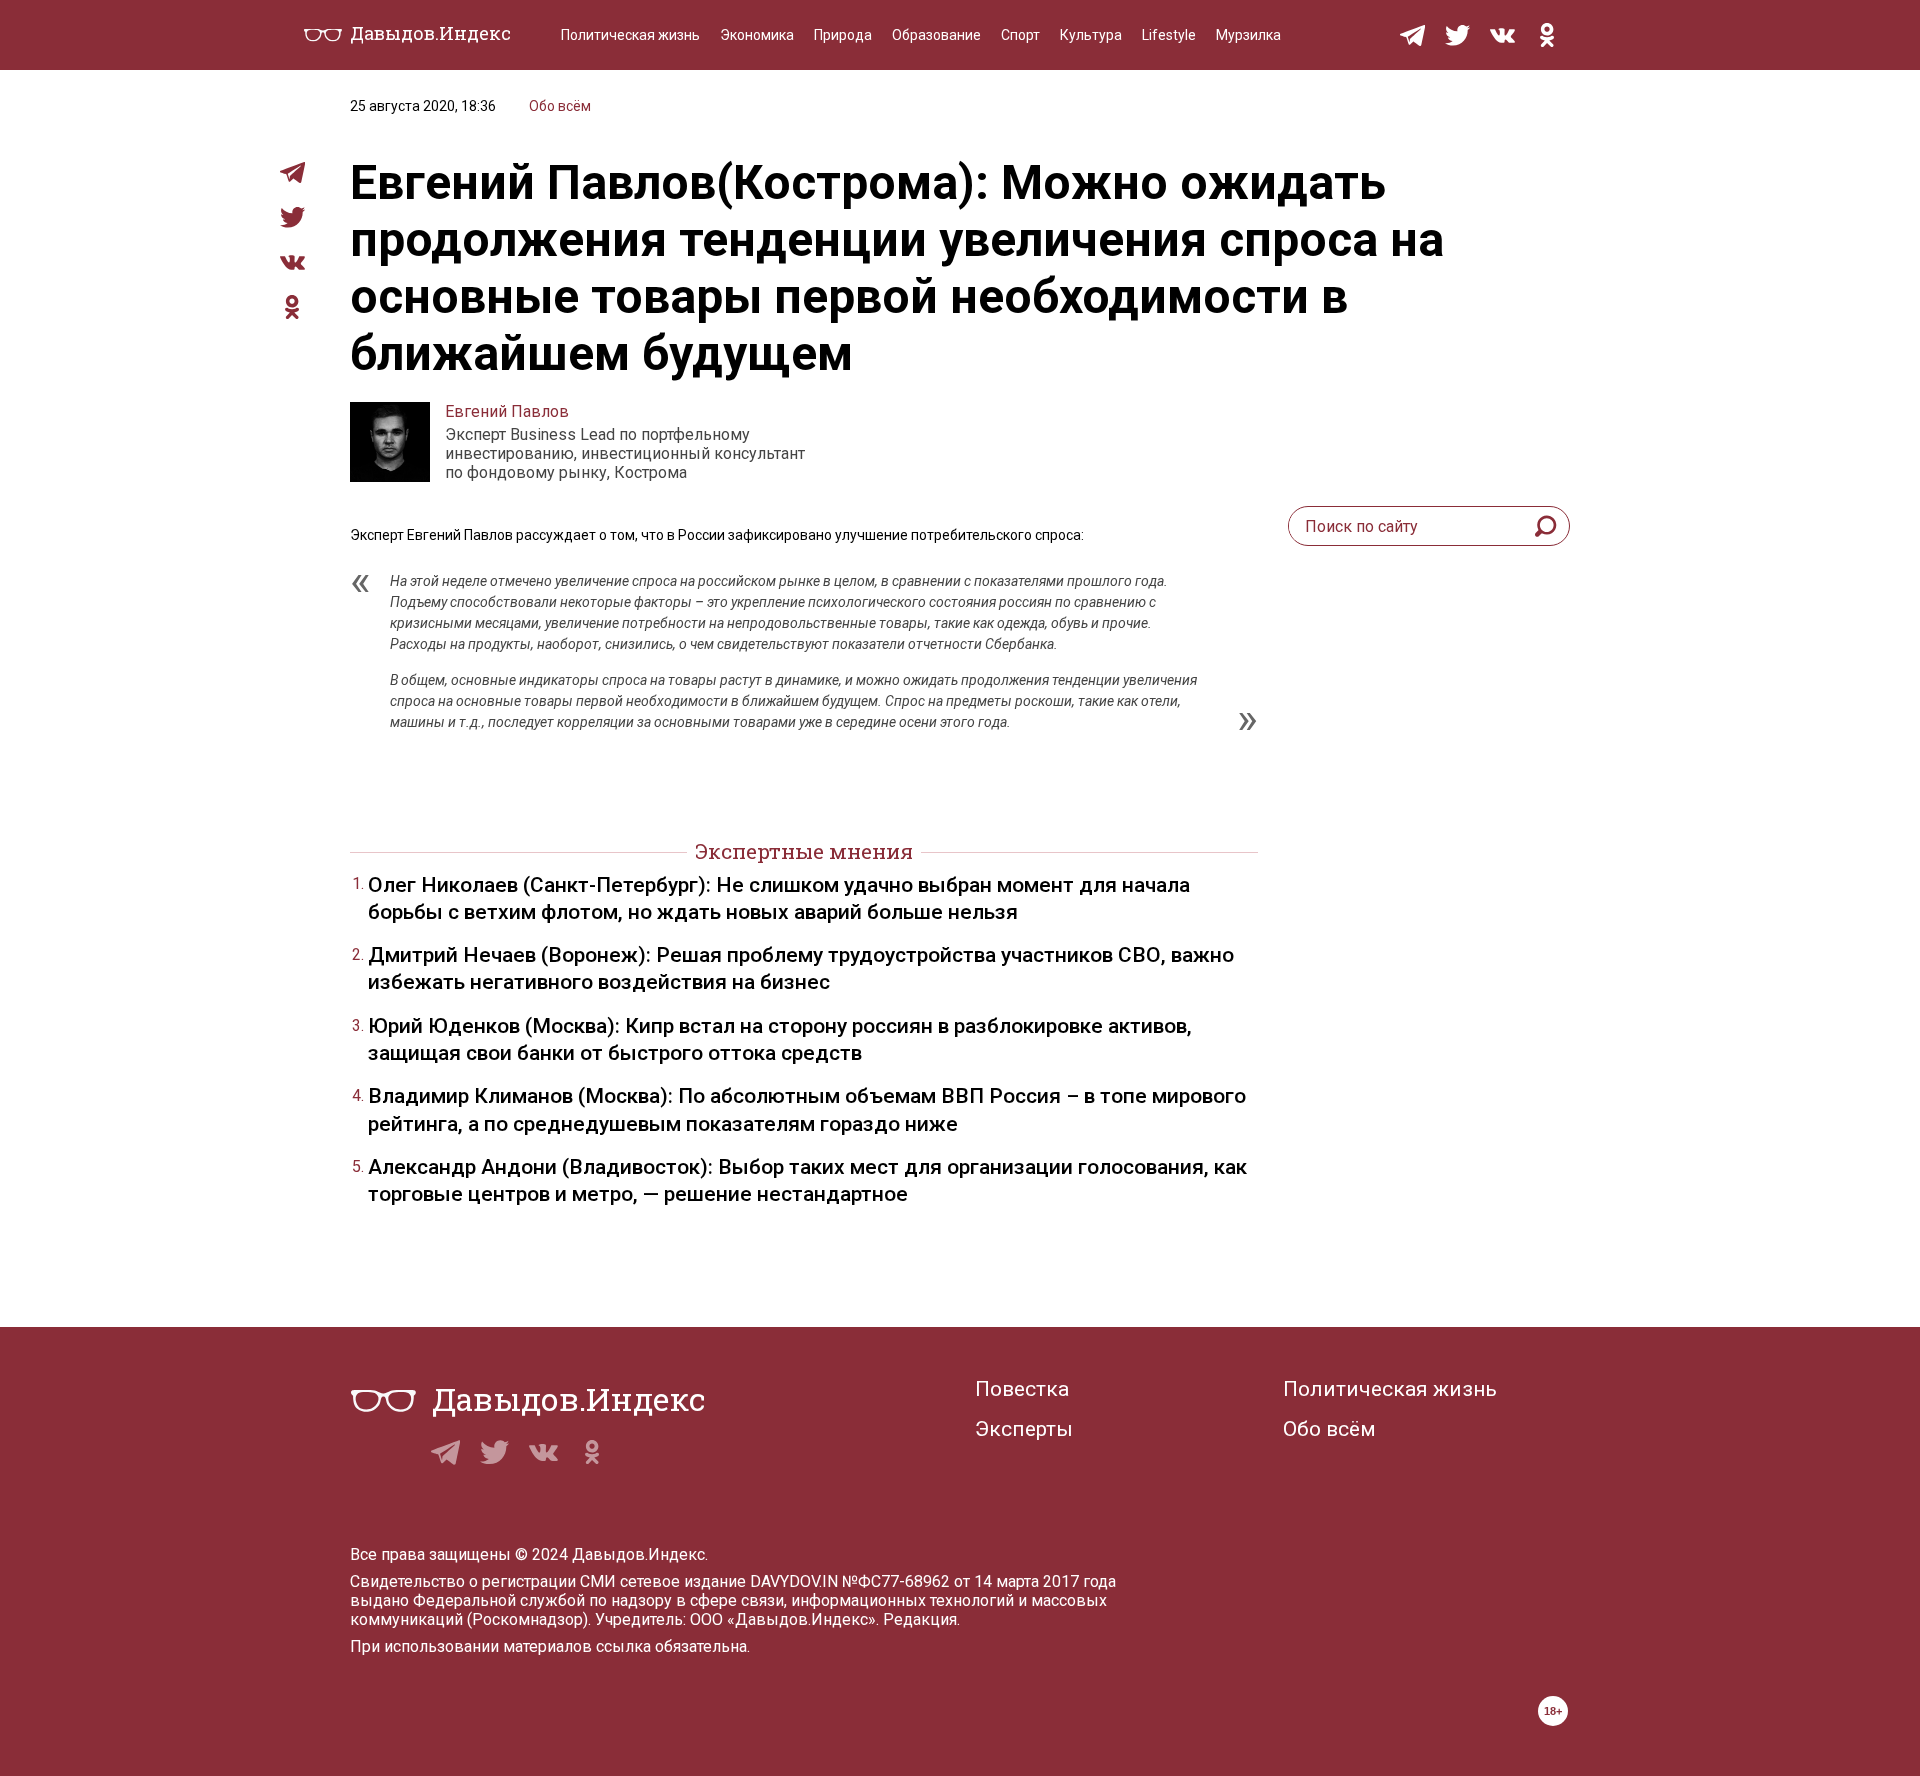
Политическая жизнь (630, 35)
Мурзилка (1248, 35)
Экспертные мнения (804, 851)
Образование (936, 35)
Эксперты (1024, 1429)
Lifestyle (1169, 35)
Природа (843, 35)
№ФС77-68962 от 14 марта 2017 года (979, 1581)
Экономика (757, 35)
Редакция (920, 1619)
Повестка (1022, 1389)
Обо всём (560, 106)
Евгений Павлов (507, 411)
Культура (1091, 35)
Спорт (1020, 35)
